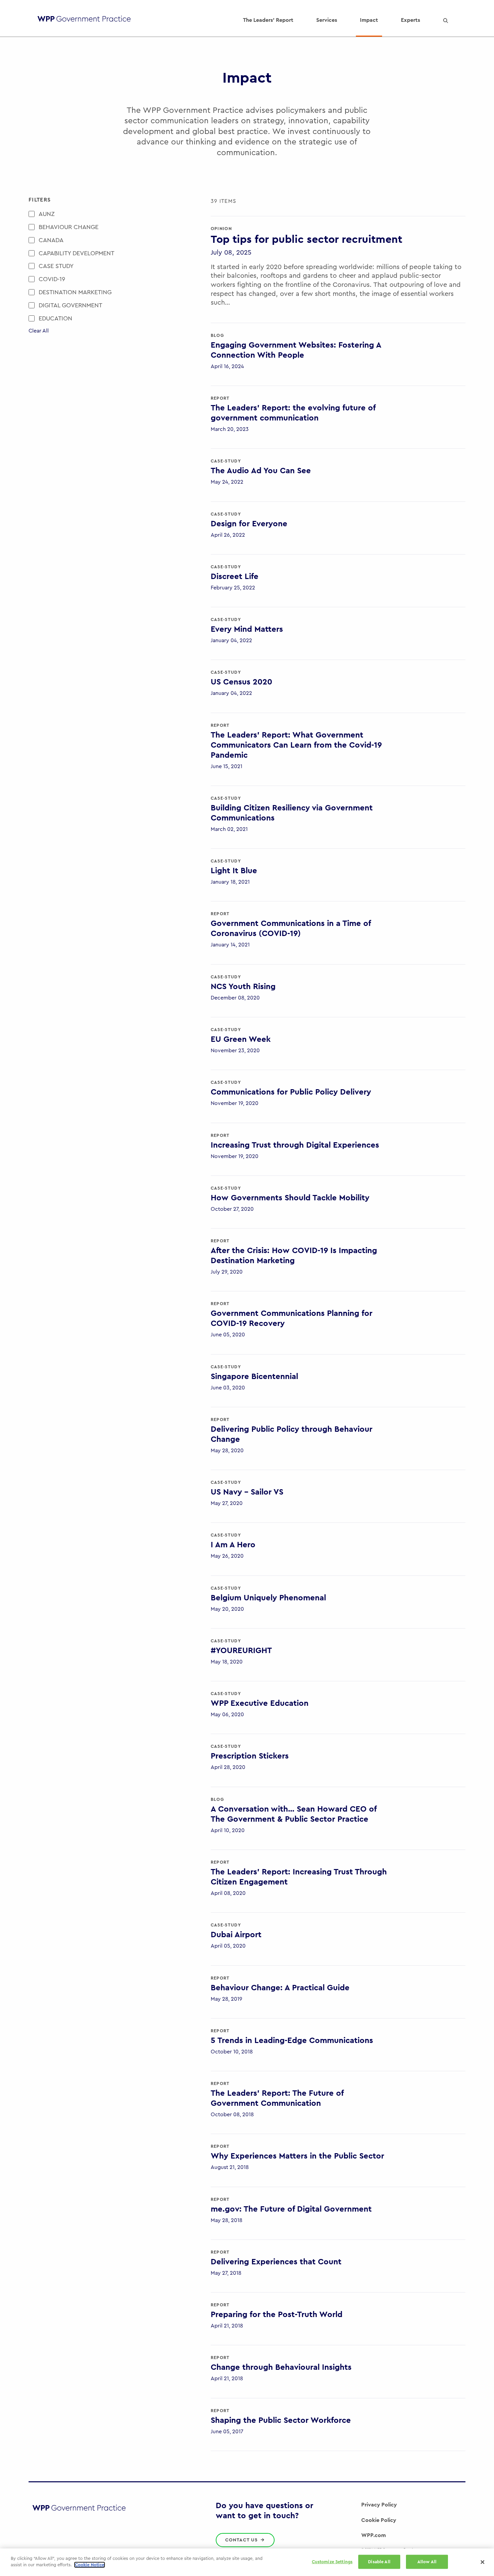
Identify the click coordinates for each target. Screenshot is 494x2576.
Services (327, 20)
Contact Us (242, 2540)
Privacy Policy (379, 2505)
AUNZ (47, 214)
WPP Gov (84, 20)
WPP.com (374, 2535)
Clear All (39, 331)
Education (55, 318)
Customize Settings (332, 2562)
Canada (51, 240)
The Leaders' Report (268, 20)
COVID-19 (52, 279)
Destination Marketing (75, 292)
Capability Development (76, 253)
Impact (369, 20)
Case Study (56, 266)
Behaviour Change (69, 227)
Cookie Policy (379, 2520)
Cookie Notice (90, 2565)
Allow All (427, 2562)
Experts (410, 20)
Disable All (379, 2562)
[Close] (483, 2562)
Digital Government (70, 305)
